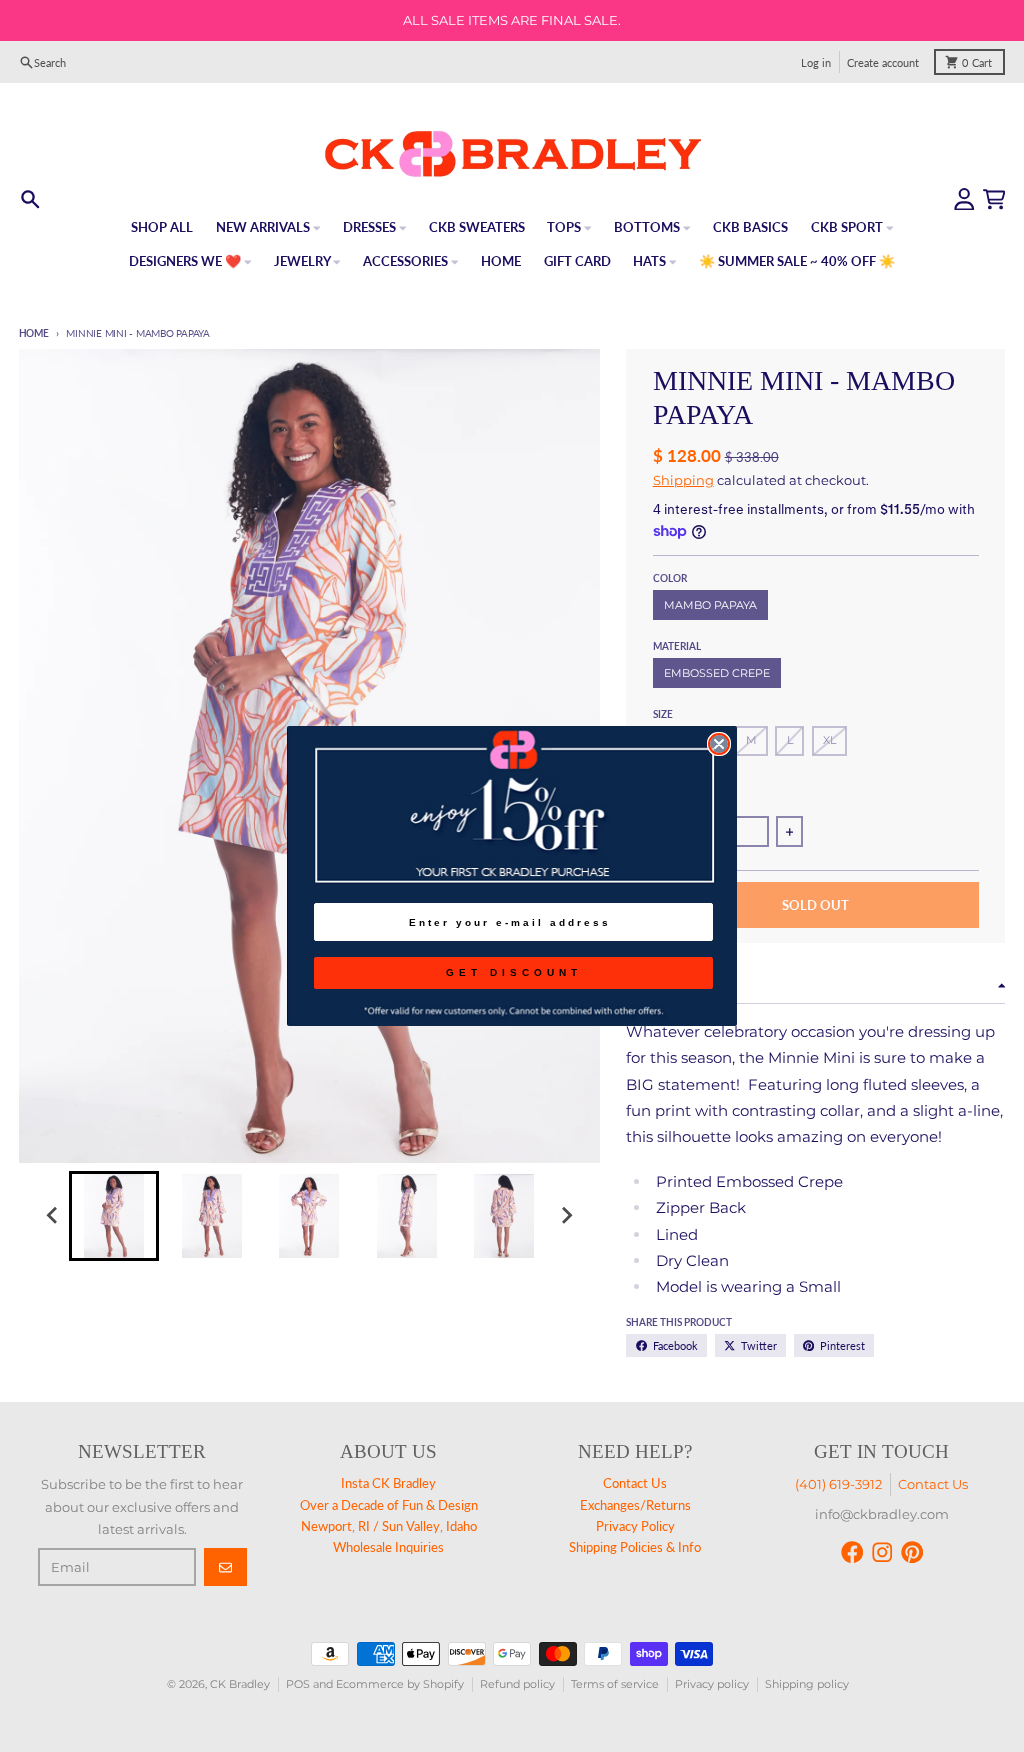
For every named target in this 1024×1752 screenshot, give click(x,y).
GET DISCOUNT (514, 972)
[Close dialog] (719, 744)
